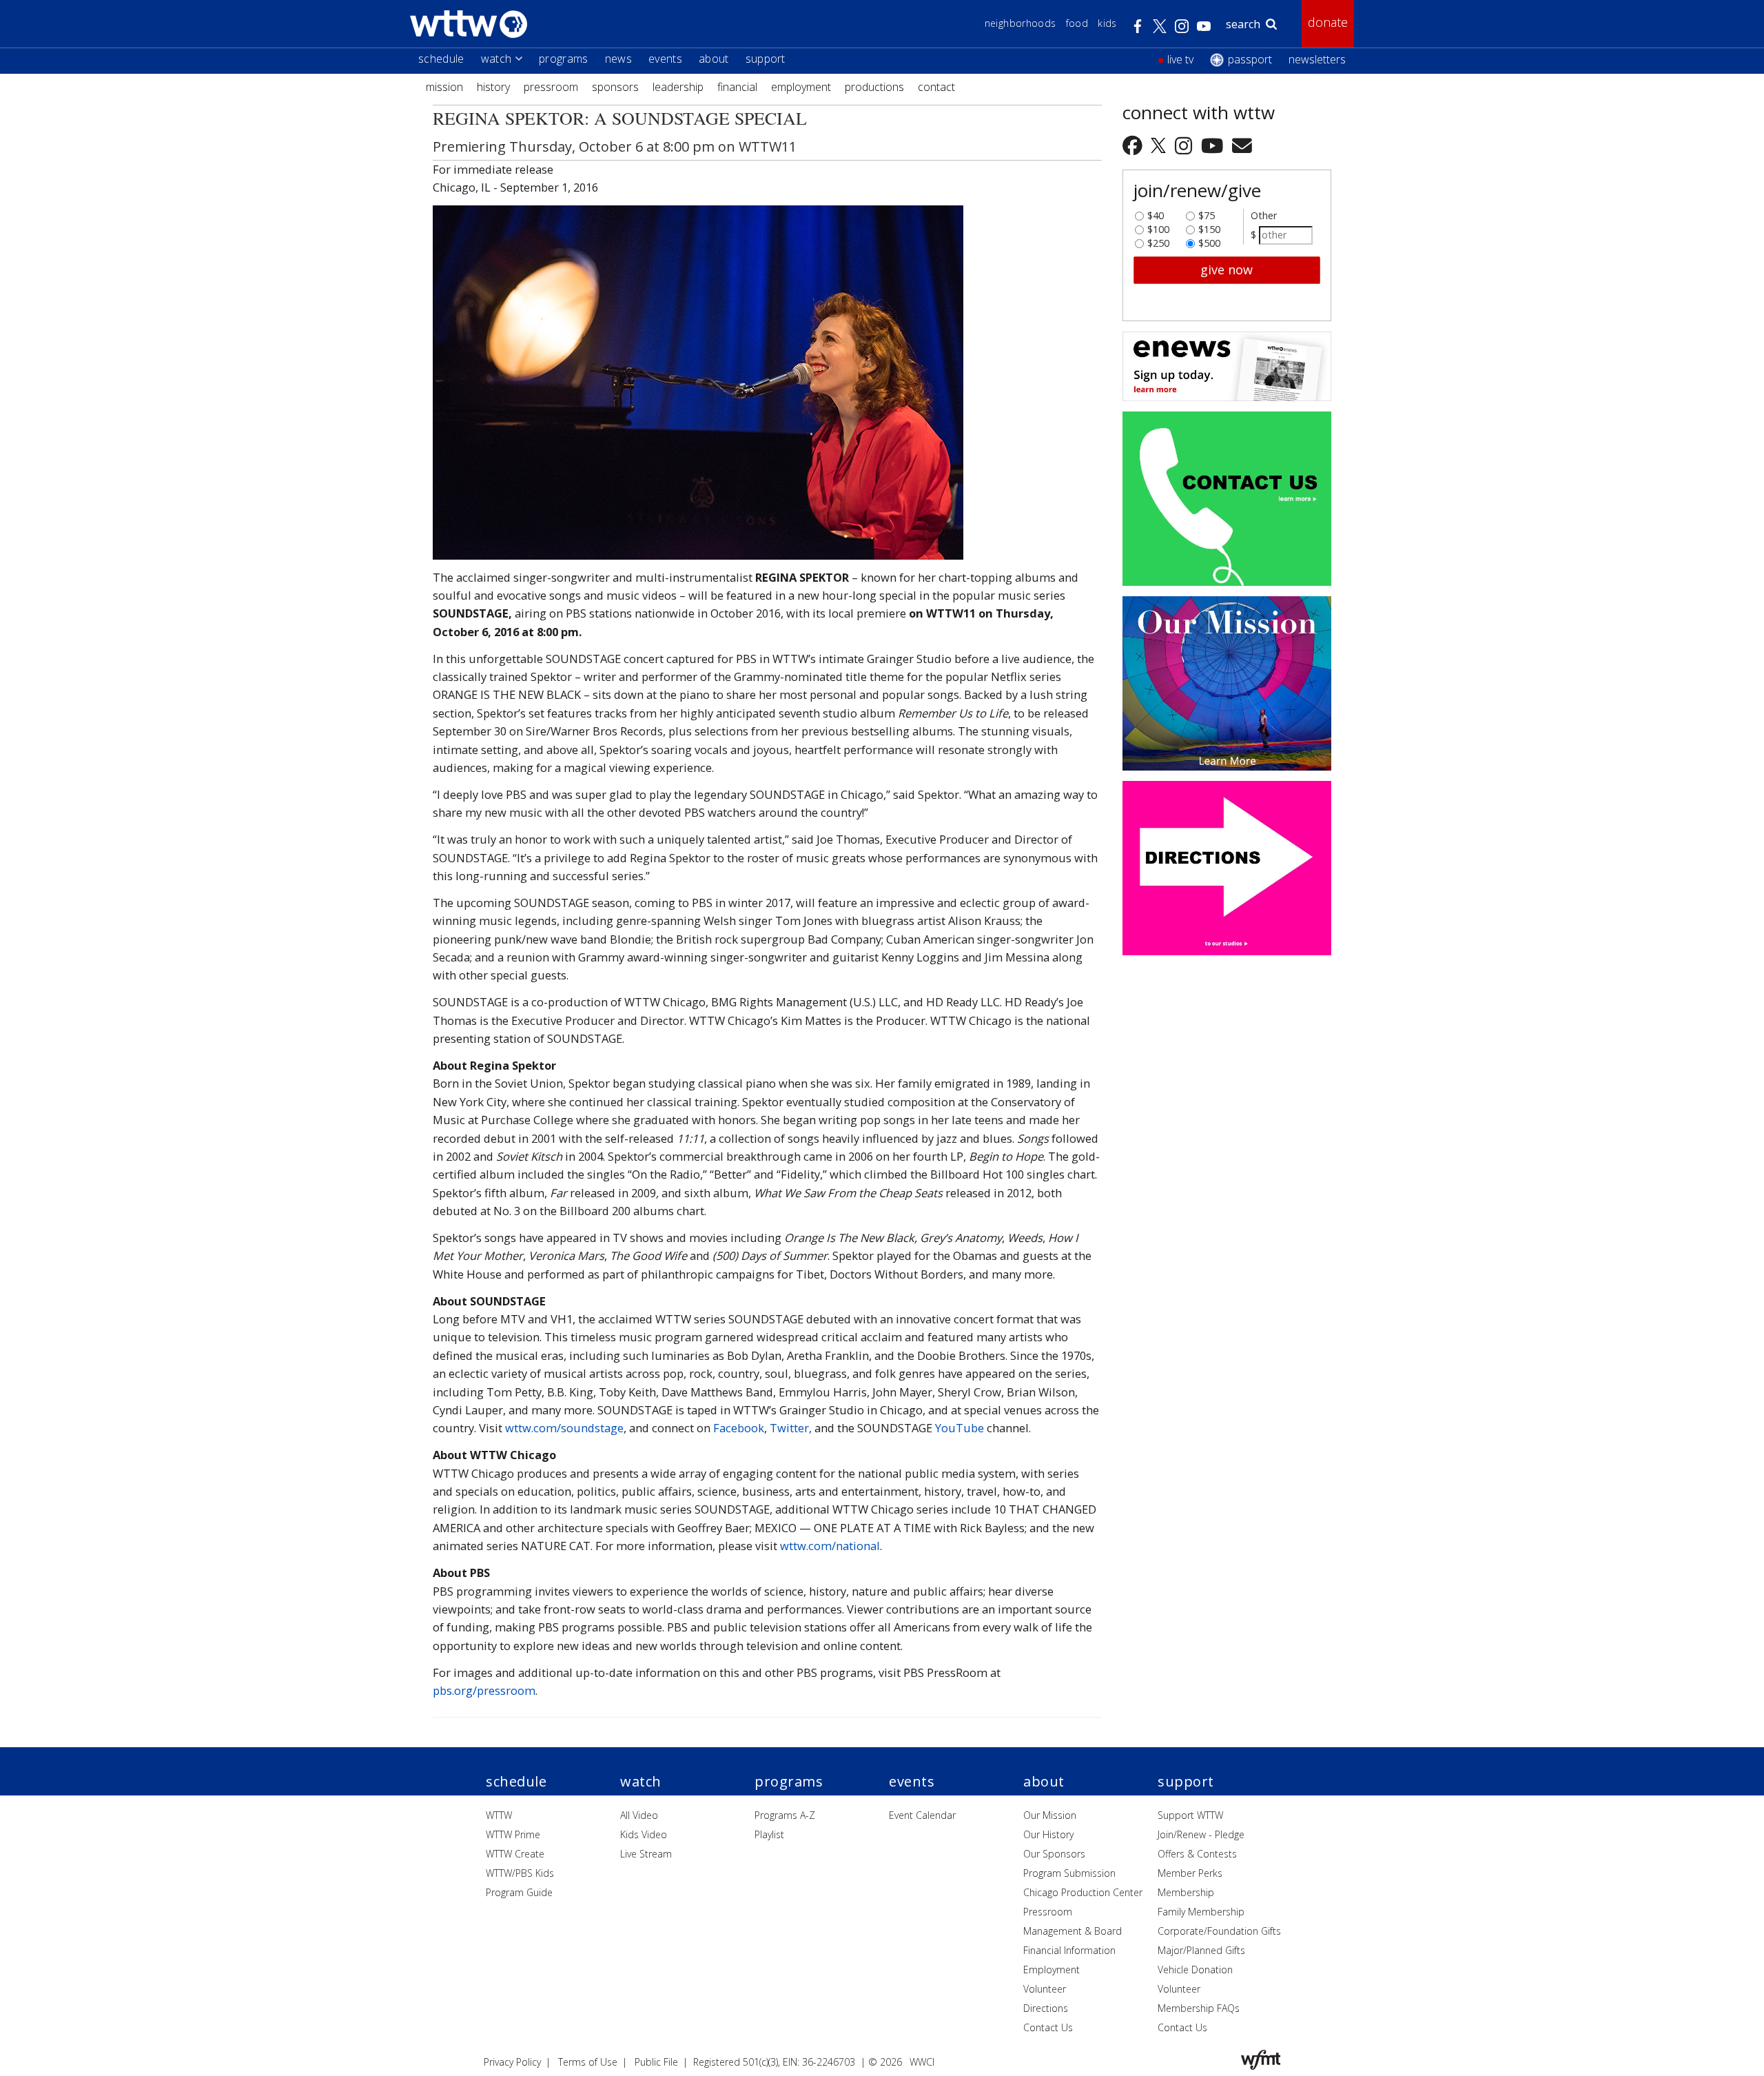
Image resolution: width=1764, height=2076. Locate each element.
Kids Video (644, 1834)
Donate (1328, 22)
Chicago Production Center (1083, 1892)
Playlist (769, 1834)
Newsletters (1317, 59)
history (493, 87)
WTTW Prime (513, 1834)
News (618, 59)
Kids (1107, 23)
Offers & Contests (1197, 1854)
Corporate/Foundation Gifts (1219, 1931)
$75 (1207, 212)
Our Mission (1050, 1815)
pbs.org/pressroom (484, 1690)
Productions (874, 87)
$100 (1158, 226)
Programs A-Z (785, 1815)
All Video (639, 1815)
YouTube (960, 1428)
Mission (444, 87)
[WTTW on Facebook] (1135, 145)
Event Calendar (922, 1815)
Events (665, 59)
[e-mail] (1242, 145)
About (714, 59)
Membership (1186, 1892)
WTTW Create (515, 1854)
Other (1264, 215)
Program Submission (1069, 1873)
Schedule (441, 59)
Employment (801, 87)
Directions (1046, 2008)
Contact (936, 87)
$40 (1156, 212)
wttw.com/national (830, 1546)
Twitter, (791, 1428)
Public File (656, 2062)
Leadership (678, 87)
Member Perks (1190, 1873)
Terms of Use (588, 2062)
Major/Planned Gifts (1201, 1950)
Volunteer (1045, 1989)
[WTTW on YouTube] (1214, 145)
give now (1227, 269)
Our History (1048, 1834)
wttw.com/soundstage (564, 1428)
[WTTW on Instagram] (1186, 145)
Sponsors (615, 87)
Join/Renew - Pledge (1201, 1834)
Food (1077, 23)
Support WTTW (1190, 1815)
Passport (1250, 59)
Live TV (1180, 59)
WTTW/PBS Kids (520, 1873)
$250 (1158, 240)
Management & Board (1073, 1931)
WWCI (922, 2062)
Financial (737, 87)
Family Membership (1201, 1912)
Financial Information (1069, 1950)
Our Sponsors (1054, 1854)
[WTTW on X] (1161, 145)
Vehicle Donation (1195, 1970)
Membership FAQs (1199, 2008)
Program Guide (519, 1892)
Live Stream (646, 1854)
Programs (564, 59)
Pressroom (551, 87)
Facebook (739, 1428)
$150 (1209, 226)
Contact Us (1048, 2027)
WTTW (499, 1815)
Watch (496, 59)
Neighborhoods (1021, 23)
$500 (1209, 240)
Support (766, 59)
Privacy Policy (512, 2062)
